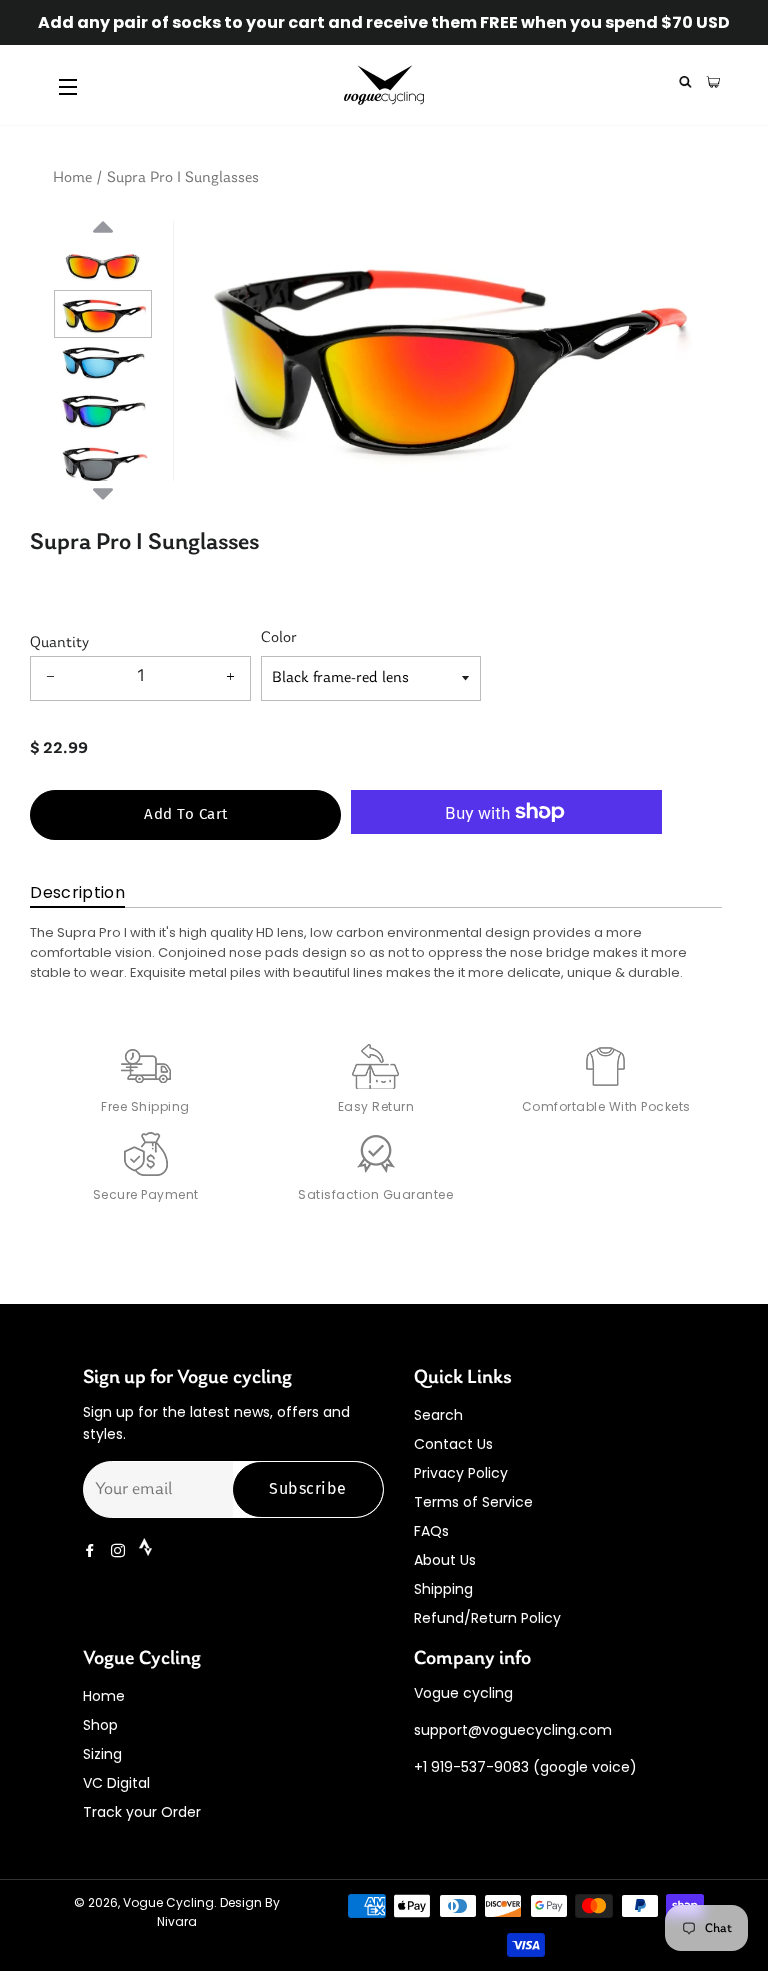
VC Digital (116, 1783)
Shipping (443, 1589)
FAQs (431, 1531)
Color (279, 638)
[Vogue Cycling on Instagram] (120, 1551)
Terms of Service (473, 1502)
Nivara (177, 1921)
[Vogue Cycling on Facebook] (92, 1551)
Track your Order (142, 1812)
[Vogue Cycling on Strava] (147, 1551)
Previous (103, 251)
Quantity (59, 643)
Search (438, 1415)
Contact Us (453, 1444)
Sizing (102, 1754)
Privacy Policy (461, 1473)
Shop (100, 1725)
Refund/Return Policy (487, 1618)
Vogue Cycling (168, 1902)
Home (72, 178)
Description (77, 892)
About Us (445, 1560)
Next (103, 491)
